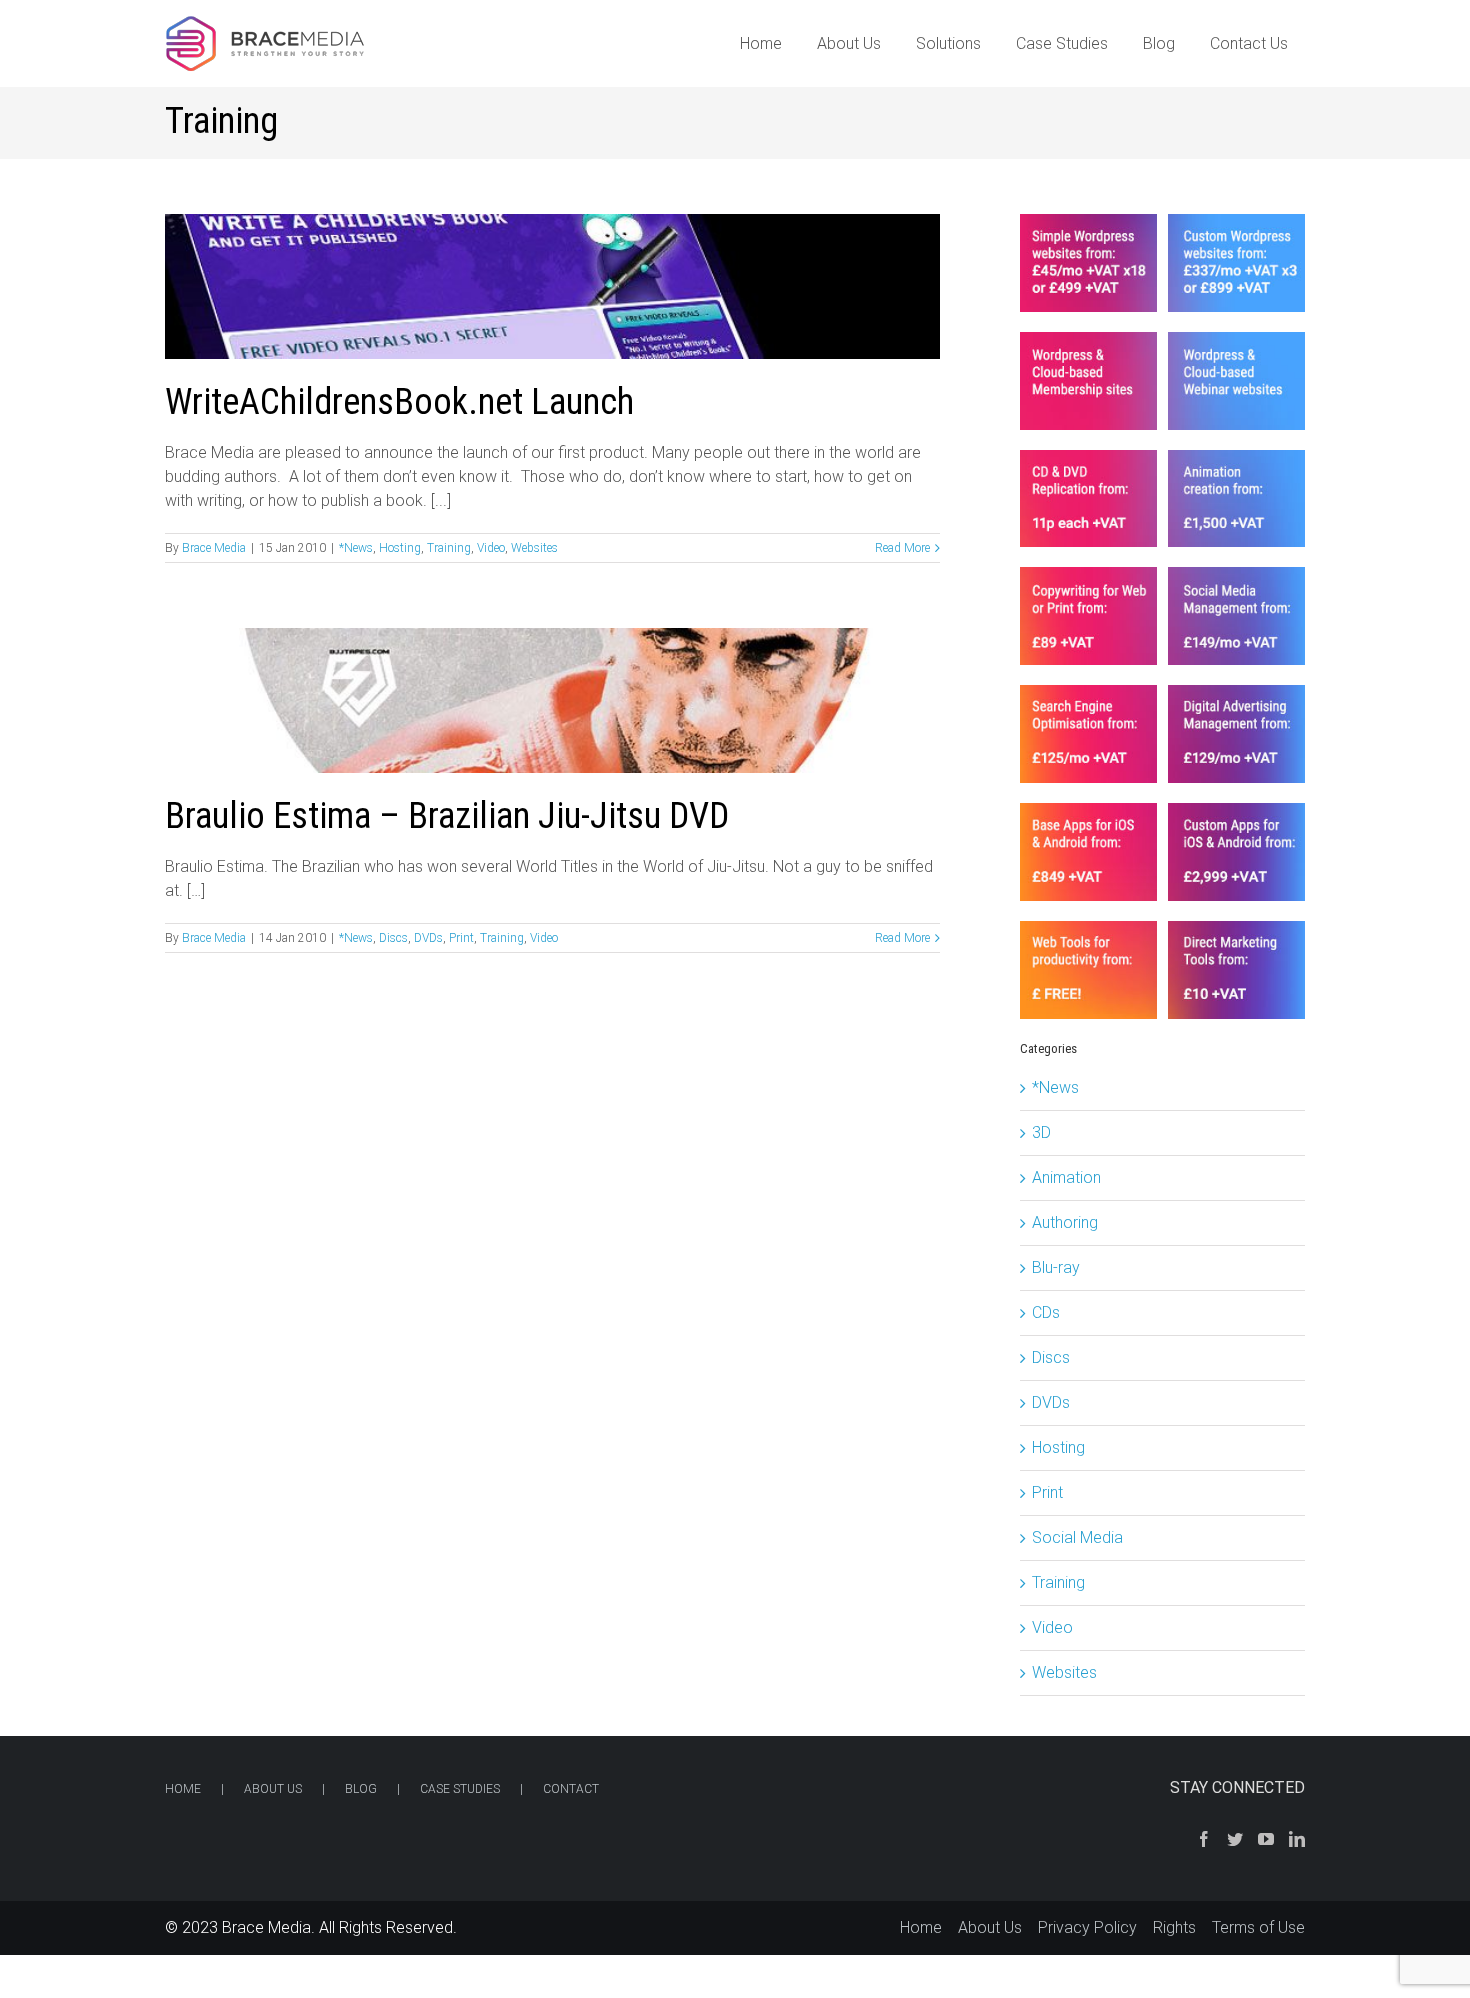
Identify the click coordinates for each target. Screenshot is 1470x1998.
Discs (393, 938)
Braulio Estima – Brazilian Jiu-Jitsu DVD (447, 816)
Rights (1174, 1927)
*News (356, 548)
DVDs (428, 938)
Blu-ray (1056, 1267)
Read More (902, 548)
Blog (361, 1789)
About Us (273, 1789)
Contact (571, 1789)
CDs (1046, 1312)
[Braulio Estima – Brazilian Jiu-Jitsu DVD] (552, 700)
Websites (534, 548)
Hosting (400, 548)
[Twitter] (1235, 1839)
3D (1041, 1132)
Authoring (1065, 1222)
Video (491, 548)
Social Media (1077, 1537)
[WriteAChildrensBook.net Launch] (552, 286)
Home (183, 1789)
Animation (1066, 1177)
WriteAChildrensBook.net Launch (399, 402)
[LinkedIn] (1297, 1839)
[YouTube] (1266, 1839)
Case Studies (460, 1789)
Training (449, 548)
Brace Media (214, 548)
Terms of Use (1258, 1927)
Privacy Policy (1087, 1927)
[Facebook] (1204, 1839)
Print (461, 938)
